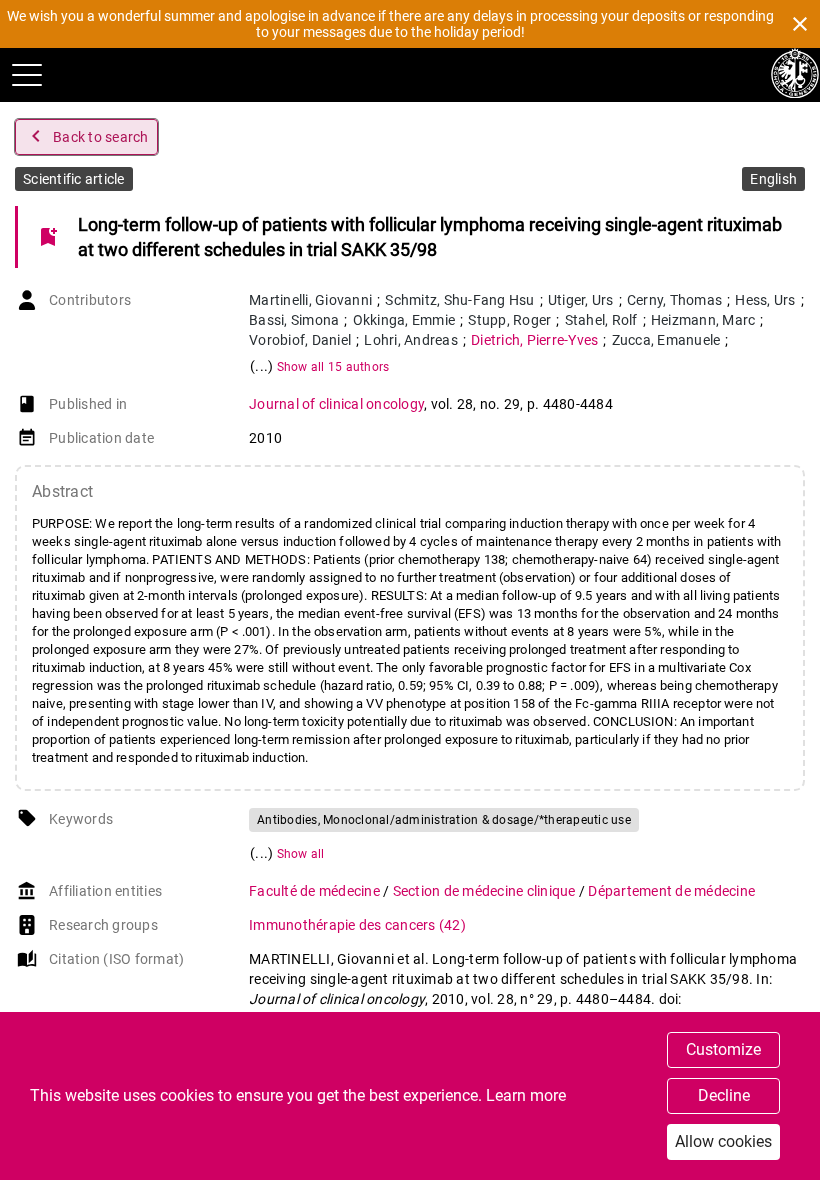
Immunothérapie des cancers (357, 925)
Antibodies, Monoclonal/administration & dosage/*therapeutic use (444, 820)
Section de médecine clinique (486, 891)
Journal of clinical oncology (336, 404)
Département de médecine (671, 891)
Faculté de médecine (316, 891)
